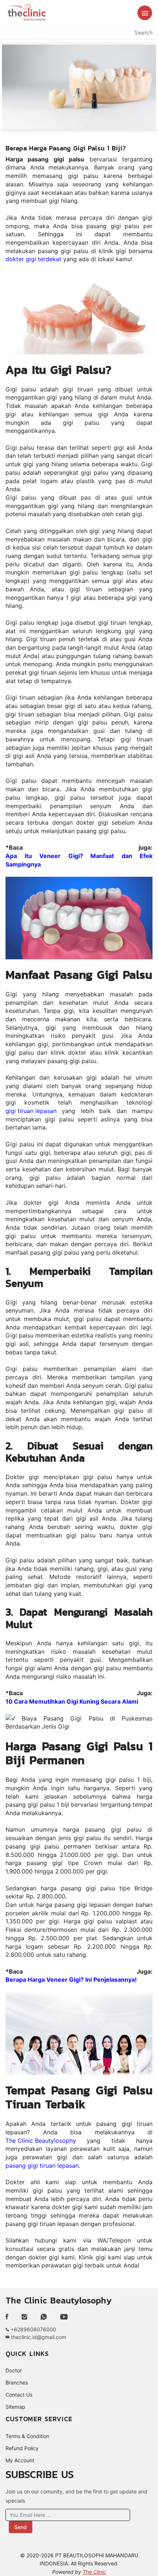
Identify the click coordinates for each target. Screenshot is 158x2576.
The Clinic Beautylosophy (41, 2141)
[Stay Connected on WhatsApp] (44, 2317)
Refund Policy (22, 2448)
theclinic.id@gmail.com (38, 2337)
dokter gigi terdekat (33, 259)
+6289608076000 (33, 2329)
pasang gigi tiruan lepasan (42, 2165)
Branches (17, 2382)
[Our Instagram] (24, 2317)
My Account (20, 2460)
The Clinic (94, 2572)
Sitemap (15, 2407)
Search (143, 32)
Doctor (14, 2370)
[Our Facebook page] (10, 2317)
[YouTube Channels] (64, 2317)
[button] (145, 13)
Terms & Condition (27, 2436)
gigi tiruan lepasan (31, 1111)
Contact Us (19, 2395)
